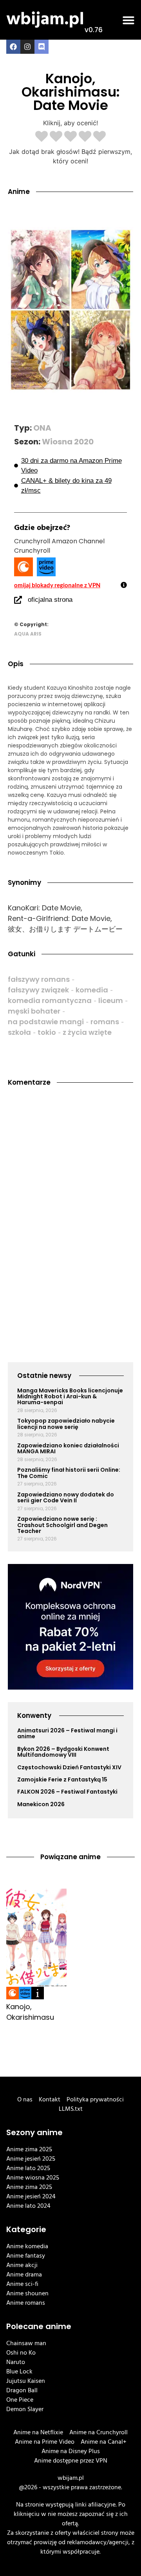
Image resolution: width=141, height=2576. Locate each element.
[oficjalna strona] (18, 600)
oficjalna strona (50, 600)
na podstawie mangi (46, 1022)
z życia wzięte (87, 1032)
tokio (47, 1032)
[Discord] (42, 47)
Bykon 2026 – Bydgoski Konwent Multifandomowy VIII (63, 1752)
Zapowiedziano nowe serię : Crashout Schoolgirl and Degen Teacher (62, 1525)
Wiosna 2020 (68, 442)
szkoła (19, 1032)
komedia (92, 990)
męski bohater (34, 1011)
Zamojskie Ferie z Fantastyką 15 (62, 1779)
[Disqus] (70, 1200)
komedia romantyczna (50, 1000)
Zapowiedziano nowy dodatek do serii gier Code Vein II (66, 1497)
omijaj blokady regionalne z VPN (57, 585)
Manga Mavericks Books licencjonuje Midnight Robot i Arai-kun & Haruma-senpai (70, 1397)
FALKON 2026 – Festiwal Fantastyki (67, 1792)
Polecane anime (39, 2326)
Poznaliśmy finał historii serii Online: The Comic (69, 1473)
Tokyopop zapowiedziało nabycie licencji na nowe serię (66, 1424)
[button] (128, 20)
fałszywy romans (39, 979)
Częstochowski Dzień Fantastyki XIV (69, 1767)
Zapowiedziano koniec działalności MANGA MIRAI (68, 1448)
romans (105, 1022)
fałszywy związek (38, 990)
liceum (111, 1000)
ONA (42, 428)
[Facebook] (13, 47)
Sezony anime (34, 2132)
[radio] (42, 137)
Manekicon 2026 (41, 1804)
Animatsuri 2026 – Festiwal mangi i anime (67, 1733)
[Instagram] (27, 47)
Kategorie (26, 2229)
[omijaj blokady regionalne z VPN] (124, 585)
